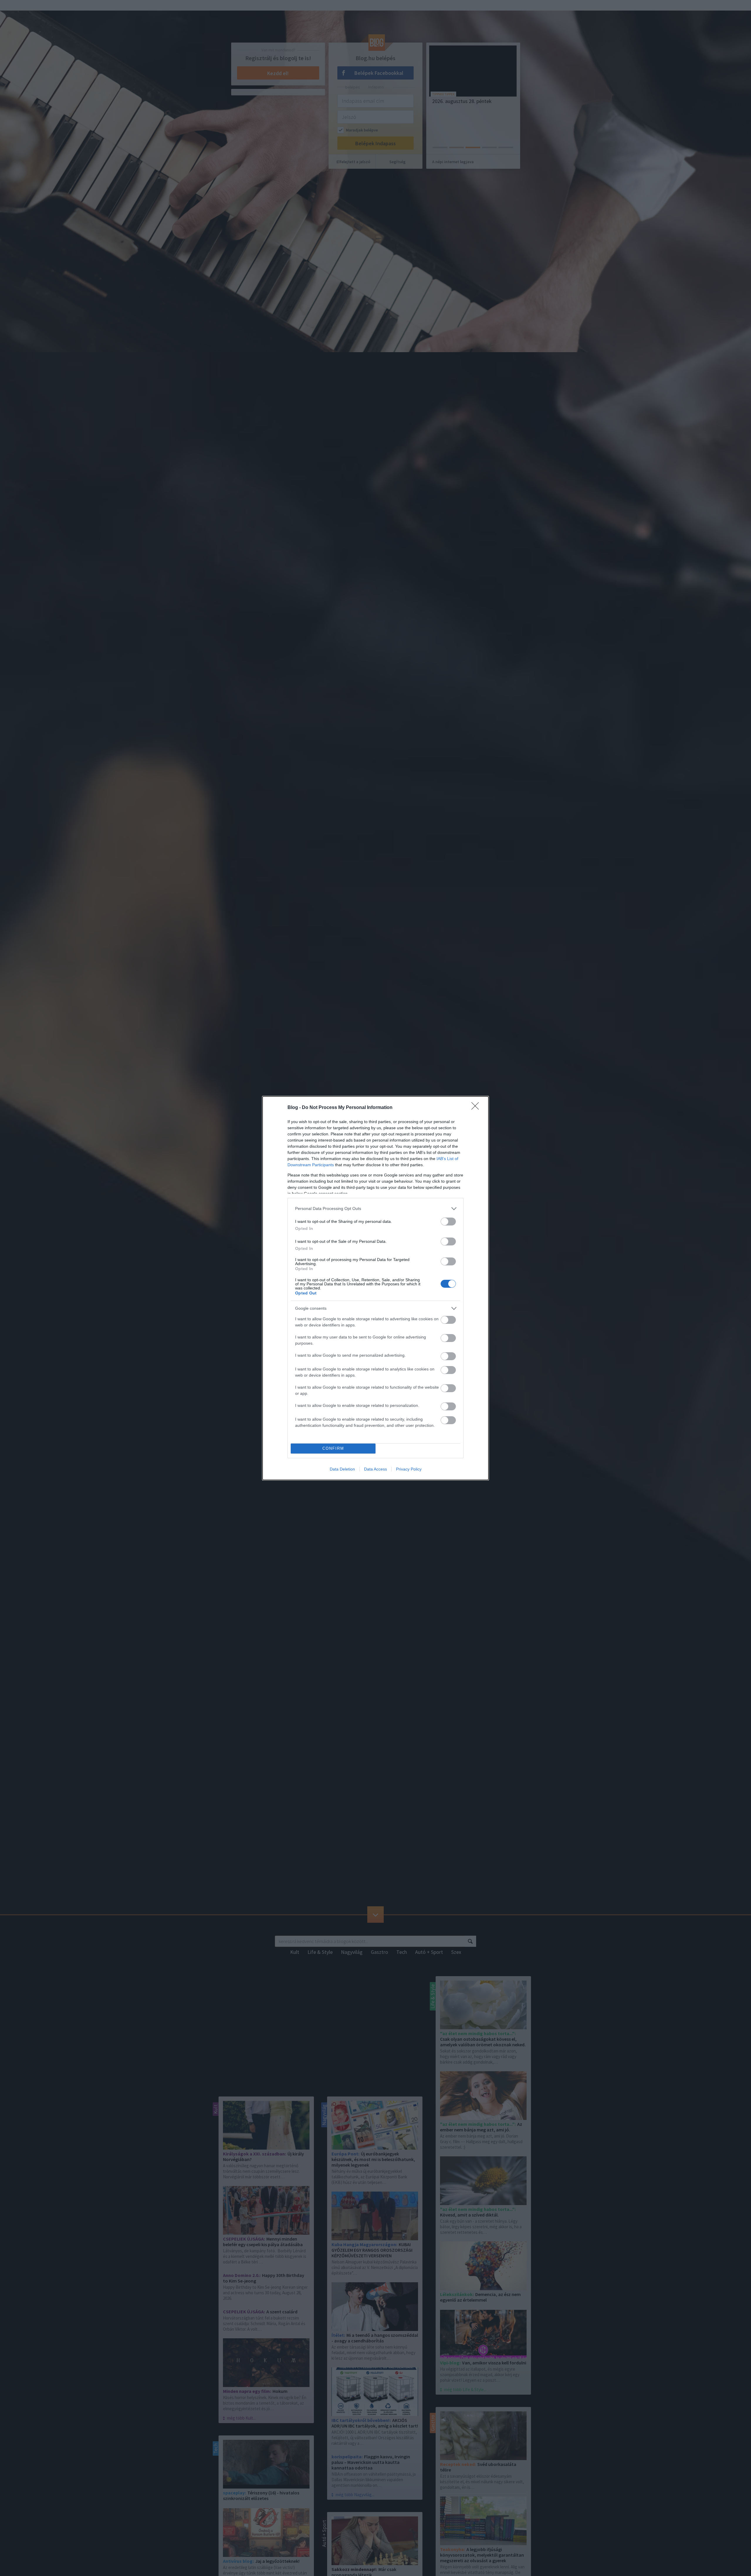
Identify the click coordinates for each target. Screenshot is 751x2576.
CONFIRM (333, 1448)
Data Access (375, 1469)
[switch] (448, 1222)
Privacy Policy (409, 1469)
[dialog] (375, 1288)
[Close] (477, 1108)
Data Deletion (342, 1469)
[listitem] (375, 1209)
